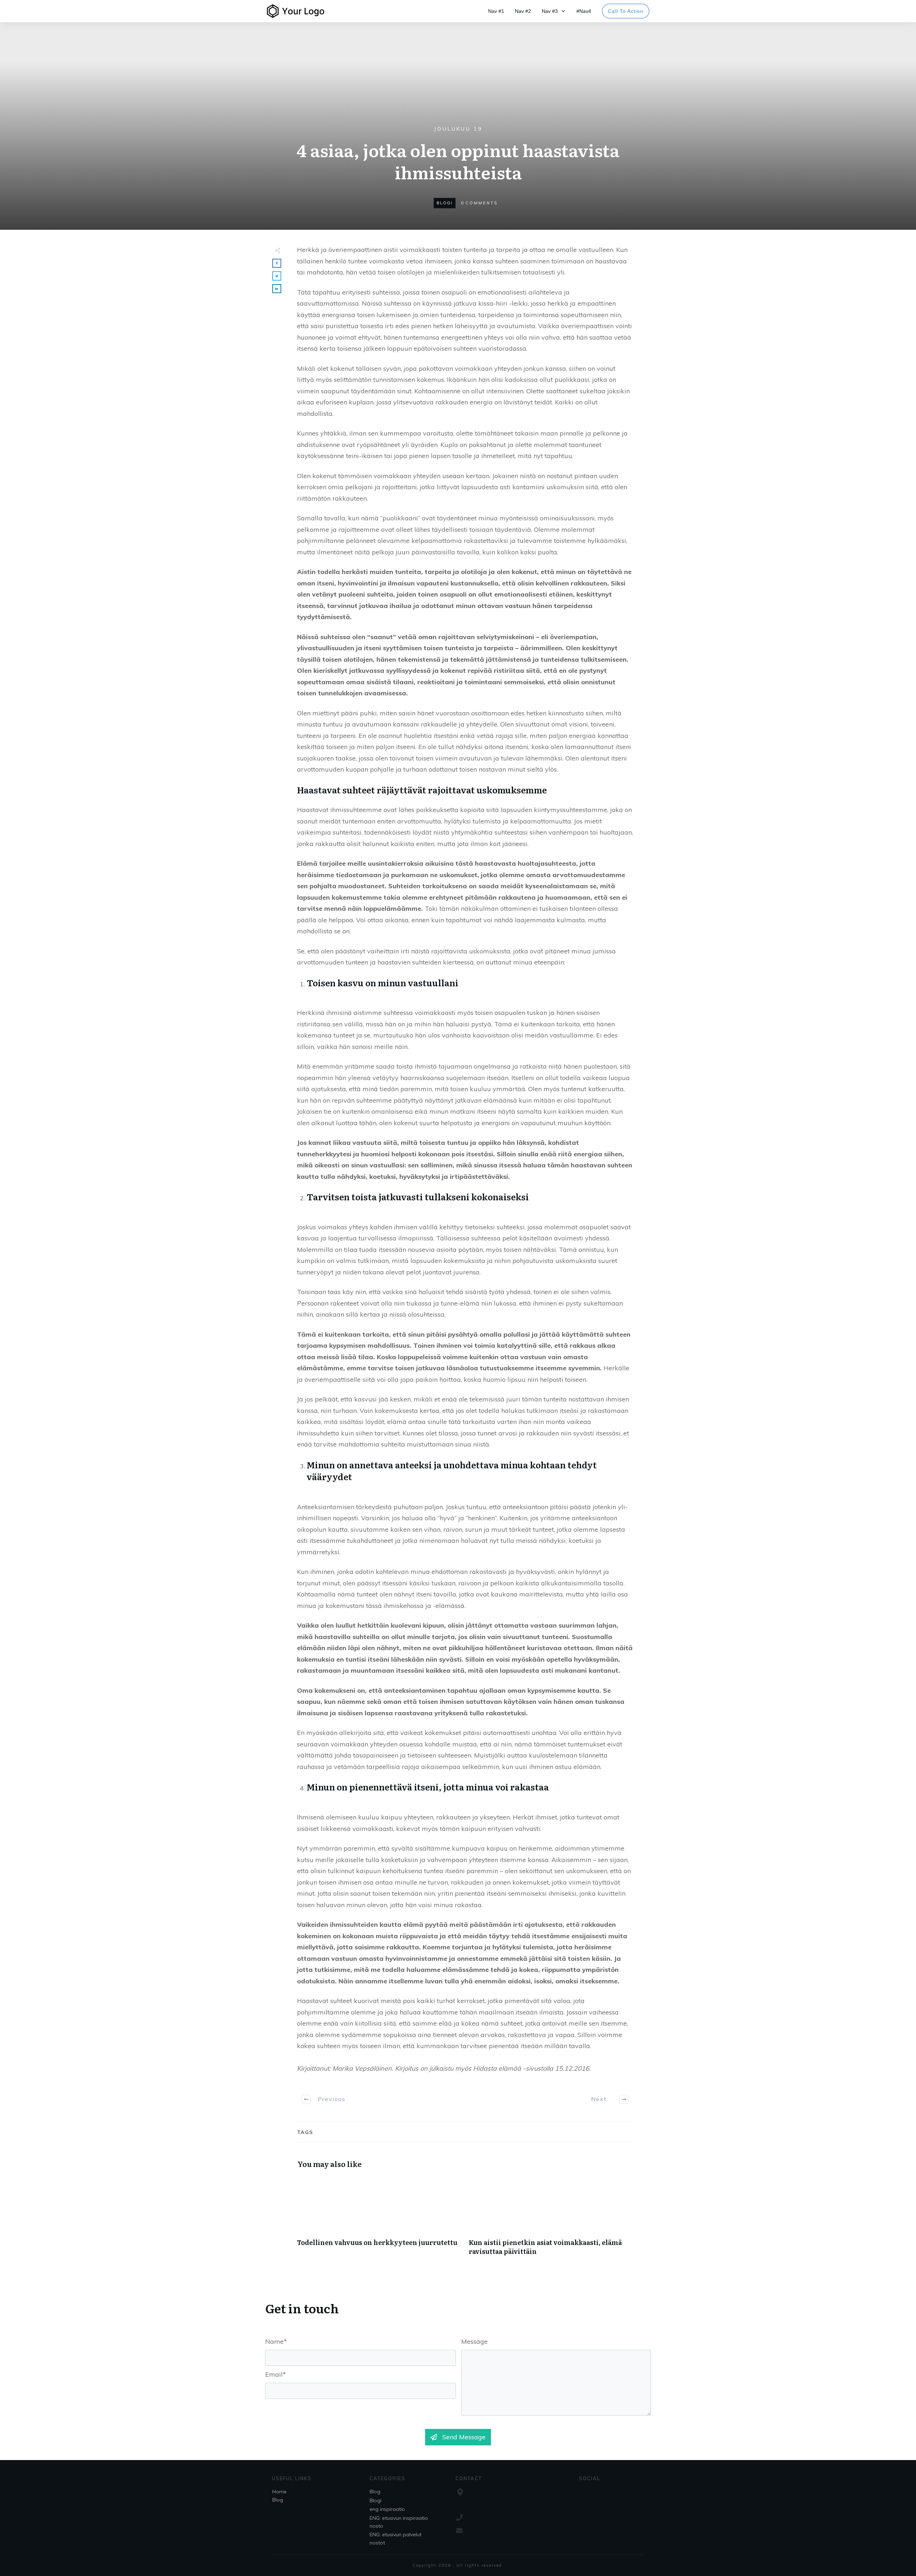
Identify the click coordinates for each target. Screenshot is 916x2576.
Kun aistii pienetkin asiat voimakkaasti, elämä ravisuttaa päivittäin (551, 2220)
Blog (278, 2500)
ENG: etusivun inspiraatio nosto (399, 2522)
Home (279, 2492)
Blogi (445, 203)
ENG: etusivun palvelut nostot (396, 2538)
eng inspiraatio (387, 2509)
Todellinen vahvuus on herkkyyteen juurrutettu (379, 2220)
